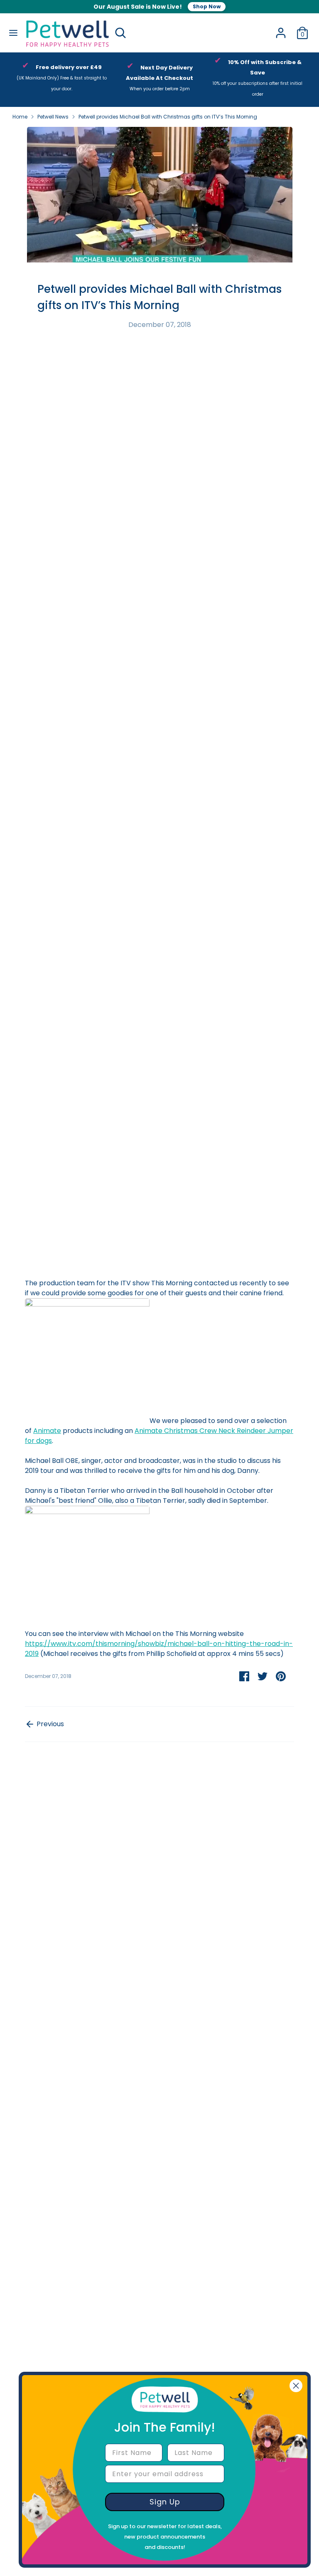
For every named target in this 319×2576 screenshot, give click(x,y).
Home (20, 117)
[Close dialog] (296, 2386)
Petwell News (53, 117)
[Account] (281, 29)
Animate (47, 1431)
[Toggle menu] (12, 33)
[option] (61, 79)
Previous (49, 1724)
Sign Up (165, 2502)
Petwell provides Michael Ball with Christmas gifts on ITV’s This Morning (168, 117)
